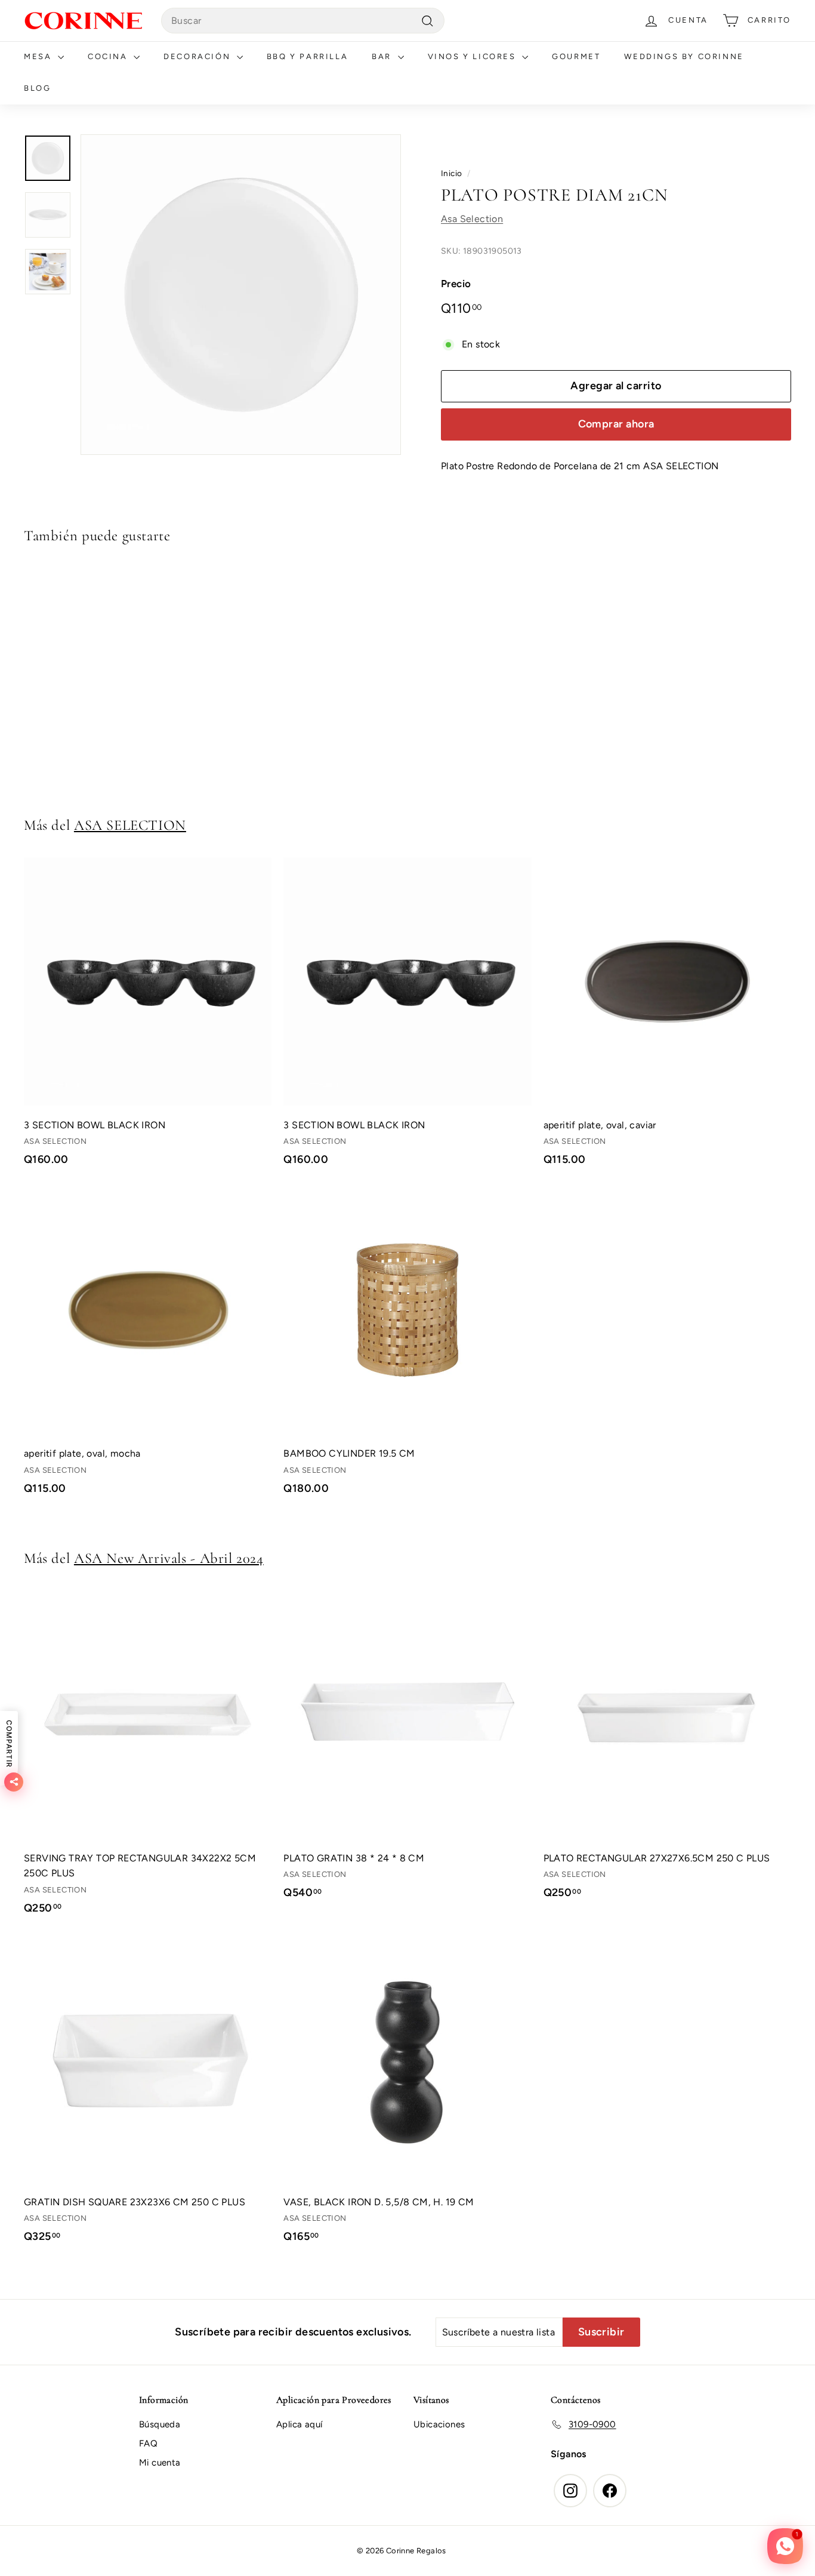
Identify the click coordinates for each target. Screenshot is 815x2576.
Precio (456, 284)
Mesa (39, 56)
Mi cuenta (160, 2463)
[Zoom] (241, 295)
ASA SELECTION (130, 825)
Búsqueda (160, 2424)
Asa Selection (472, 219)
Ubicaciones (439, 2424)
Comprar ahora (616, 424)
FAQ (148, 2443)
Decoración (199, 56)
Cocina (109, 56)
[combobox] (303, 21)
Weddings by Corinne (684, 56)
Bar (383, 56)
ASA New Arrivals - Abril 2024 (169, 1558)
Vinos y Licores (474, 56)
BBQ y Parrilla (307, 56)
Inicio (451, 173)
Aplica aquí (299, 2424)
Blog (37, 88)
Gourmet (576, 56)
